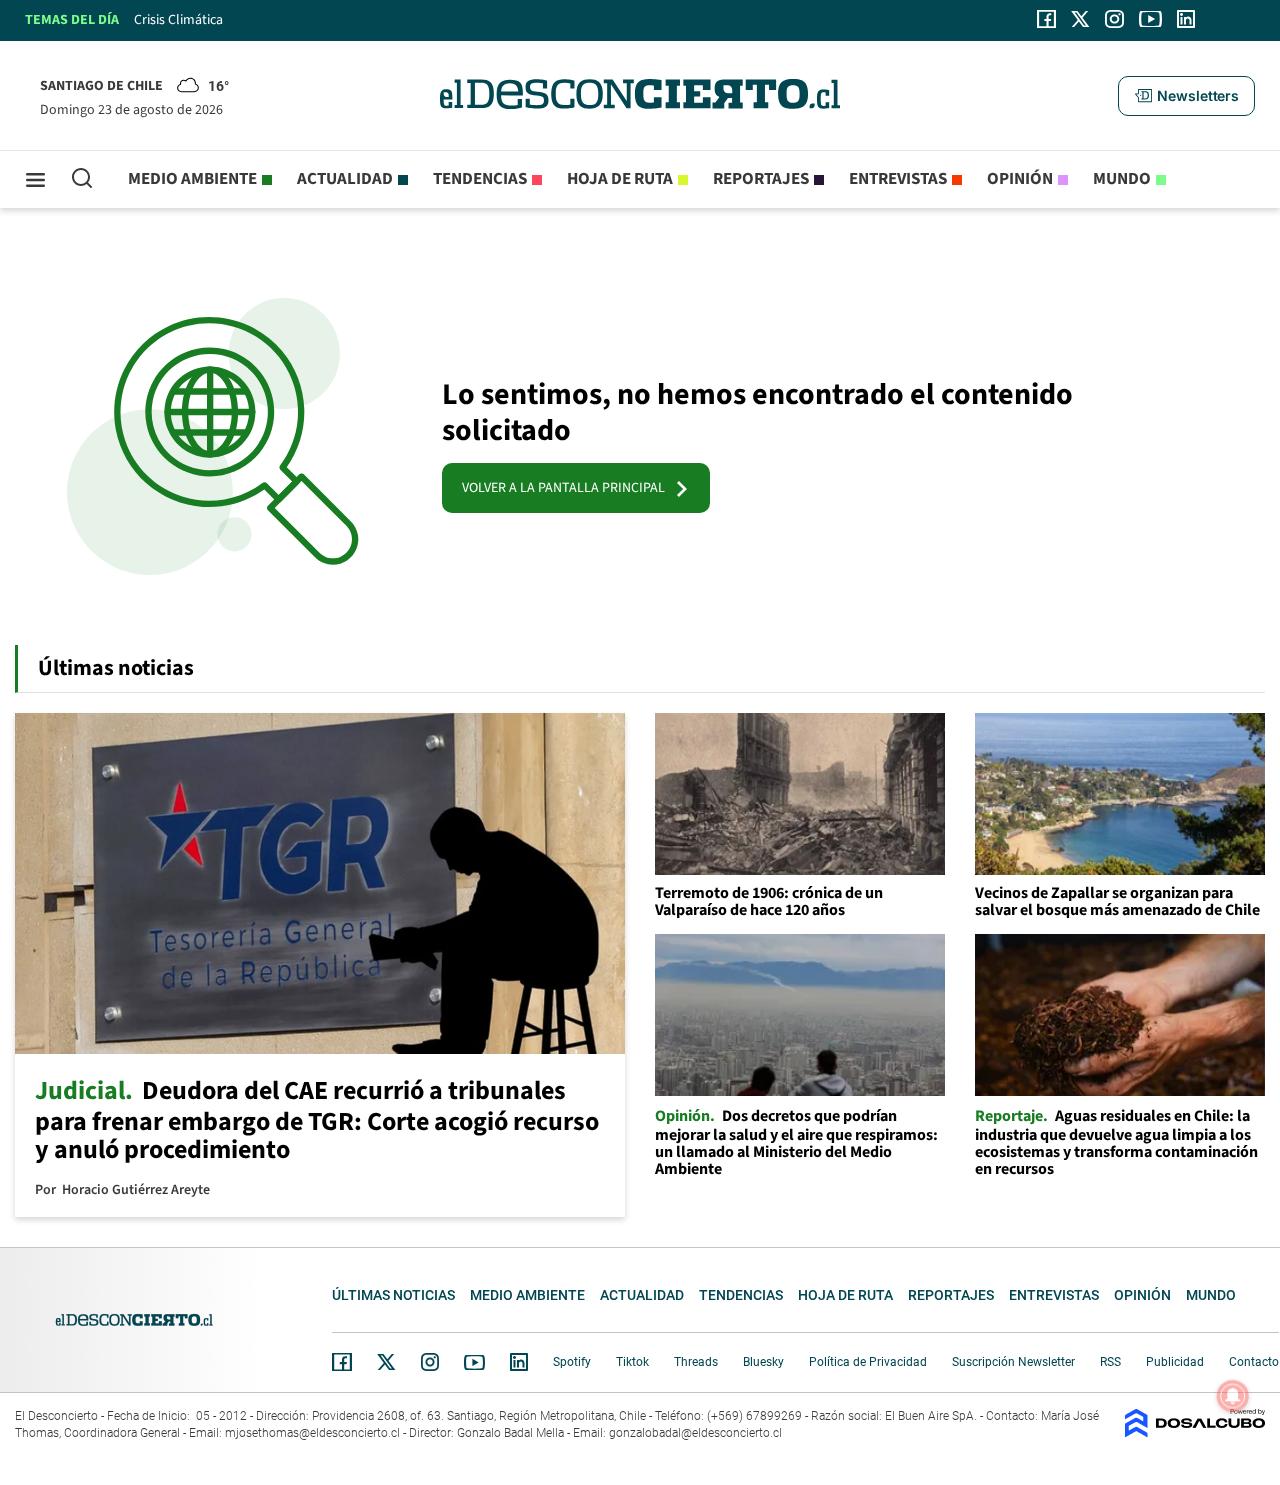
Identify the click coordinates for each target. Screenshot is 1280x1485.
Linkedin (519, 1362)
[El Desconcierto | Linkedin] (1186, 19)
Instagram (430, 1362)
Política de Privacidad (868, 1362)
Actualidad (345, 179)
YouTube (474, 1362)
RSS (1110, 1362)
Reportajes (761, 179)
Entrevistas (898, 179)
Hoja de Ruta (620, 179)
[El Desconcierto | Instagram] (1114, 19)
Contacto (1254, 1362)
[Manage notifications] (1233, 1396)
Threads (696, 1362)
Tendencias (480, 179)
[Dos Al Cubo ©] (1195, 1432)
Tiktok (632, 1362)
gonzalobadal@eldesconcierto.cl (695, 1433)
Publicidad (1175, 1362)
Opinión (1020, 179)
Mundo (1122, 179)
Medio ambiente (192, 179)
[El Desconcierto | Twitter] (1081, 19)
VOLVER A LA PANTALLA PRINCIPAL (568, 488)
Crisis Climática (178, 20)
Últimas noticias (393, 1295)
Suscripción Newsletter (1013, 1362)
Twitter (387, 1362)
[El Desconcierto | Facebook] (1046, 19)
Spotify (572, 1362)
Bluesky (763, 1362)
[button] (1186, 96)
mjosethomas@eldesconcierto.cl (312, 1433)
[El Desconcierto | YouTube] (1150, 19)
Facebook (342, 1362)
